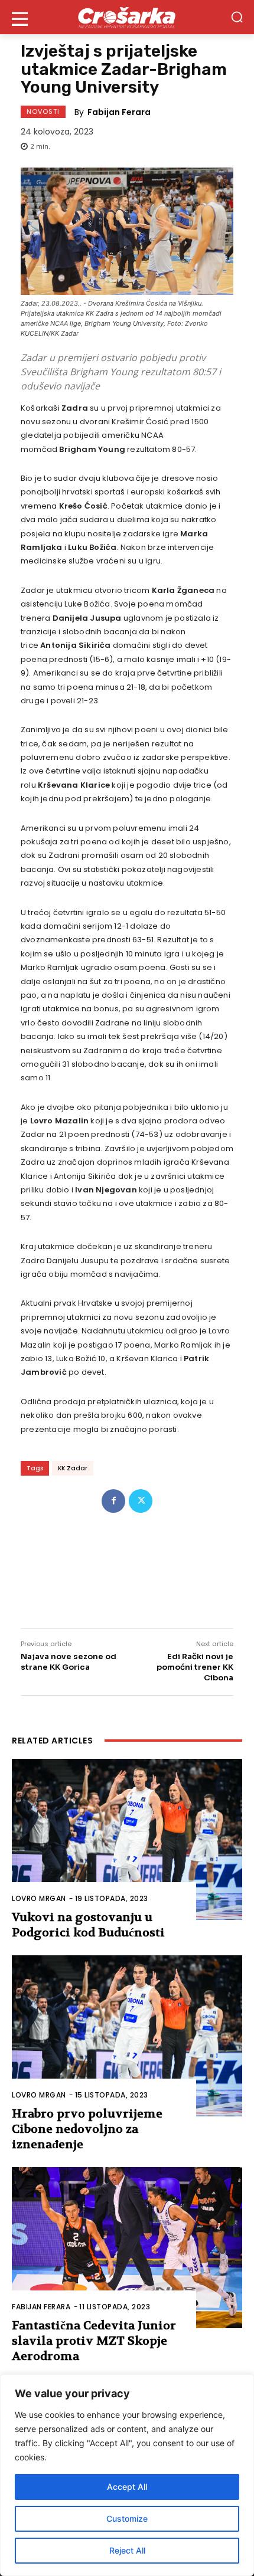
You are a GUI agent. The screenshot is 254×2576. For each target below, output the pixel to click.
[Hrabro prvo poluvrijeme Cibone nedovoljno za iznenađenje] (127, 2036)
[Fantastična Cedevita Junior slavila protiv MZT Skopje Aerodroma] (127, 2248)
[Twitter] (141, 1501)
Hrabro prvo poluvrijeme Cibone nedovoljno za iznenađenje (87, 2129)
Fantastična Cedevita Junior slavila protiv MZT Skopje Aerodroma (94, 2341)
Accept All (127, 2487)
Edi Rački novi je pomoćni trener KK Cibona (195, 1667)
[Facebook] (113, 1501)
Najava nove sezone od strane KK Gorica (69, 1662)
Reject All (127, 2550)
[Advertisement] (127, 1563)
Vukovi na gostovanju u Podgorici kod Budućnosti (88, 1925)
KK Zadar (73, 1468)
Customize (127, 2518)
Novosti (43, 112)
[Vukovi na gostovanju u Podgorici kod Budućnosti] (127, 1839)
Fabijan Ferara (119, 112)
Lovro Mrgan (39, 1898)
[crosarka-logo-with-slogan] (127, 17)
